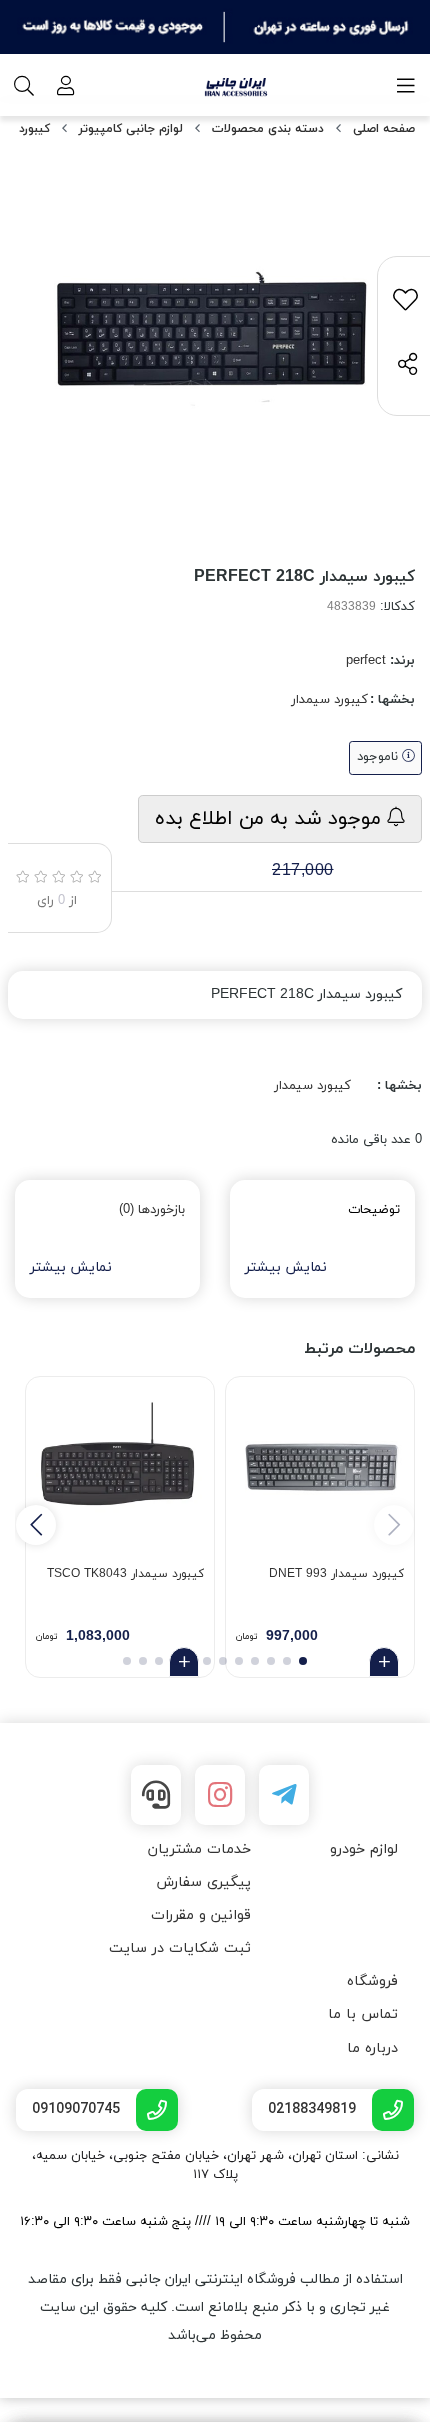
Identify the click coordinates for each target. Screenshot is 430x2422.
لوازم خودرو (364, 1849)
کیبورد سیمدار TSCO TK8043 (125, 1574)
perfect (366, 661)
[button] (36, 1525)
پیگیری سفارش (203, 1882)
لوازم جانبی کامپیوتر (131, 129)
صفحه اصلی (384, 129)
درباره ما (372, 2048)
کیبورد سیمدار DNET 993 (336, 1574)
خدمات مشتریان (199, 1849)
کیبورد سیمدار (329, 700)
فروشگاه (372, 1981)
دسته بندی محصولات (268, 129)
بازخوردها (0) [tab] (152, 1210)
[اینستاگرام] (220, 1795)
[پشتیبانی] (156, 1795)
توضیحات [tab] (374, 1210)
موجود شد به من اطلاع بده (271, 819)
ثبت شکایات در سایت (180, 1948)
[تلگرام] (284, 1795)
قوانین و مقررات (201, 1915)
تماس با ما (363, 2014)
